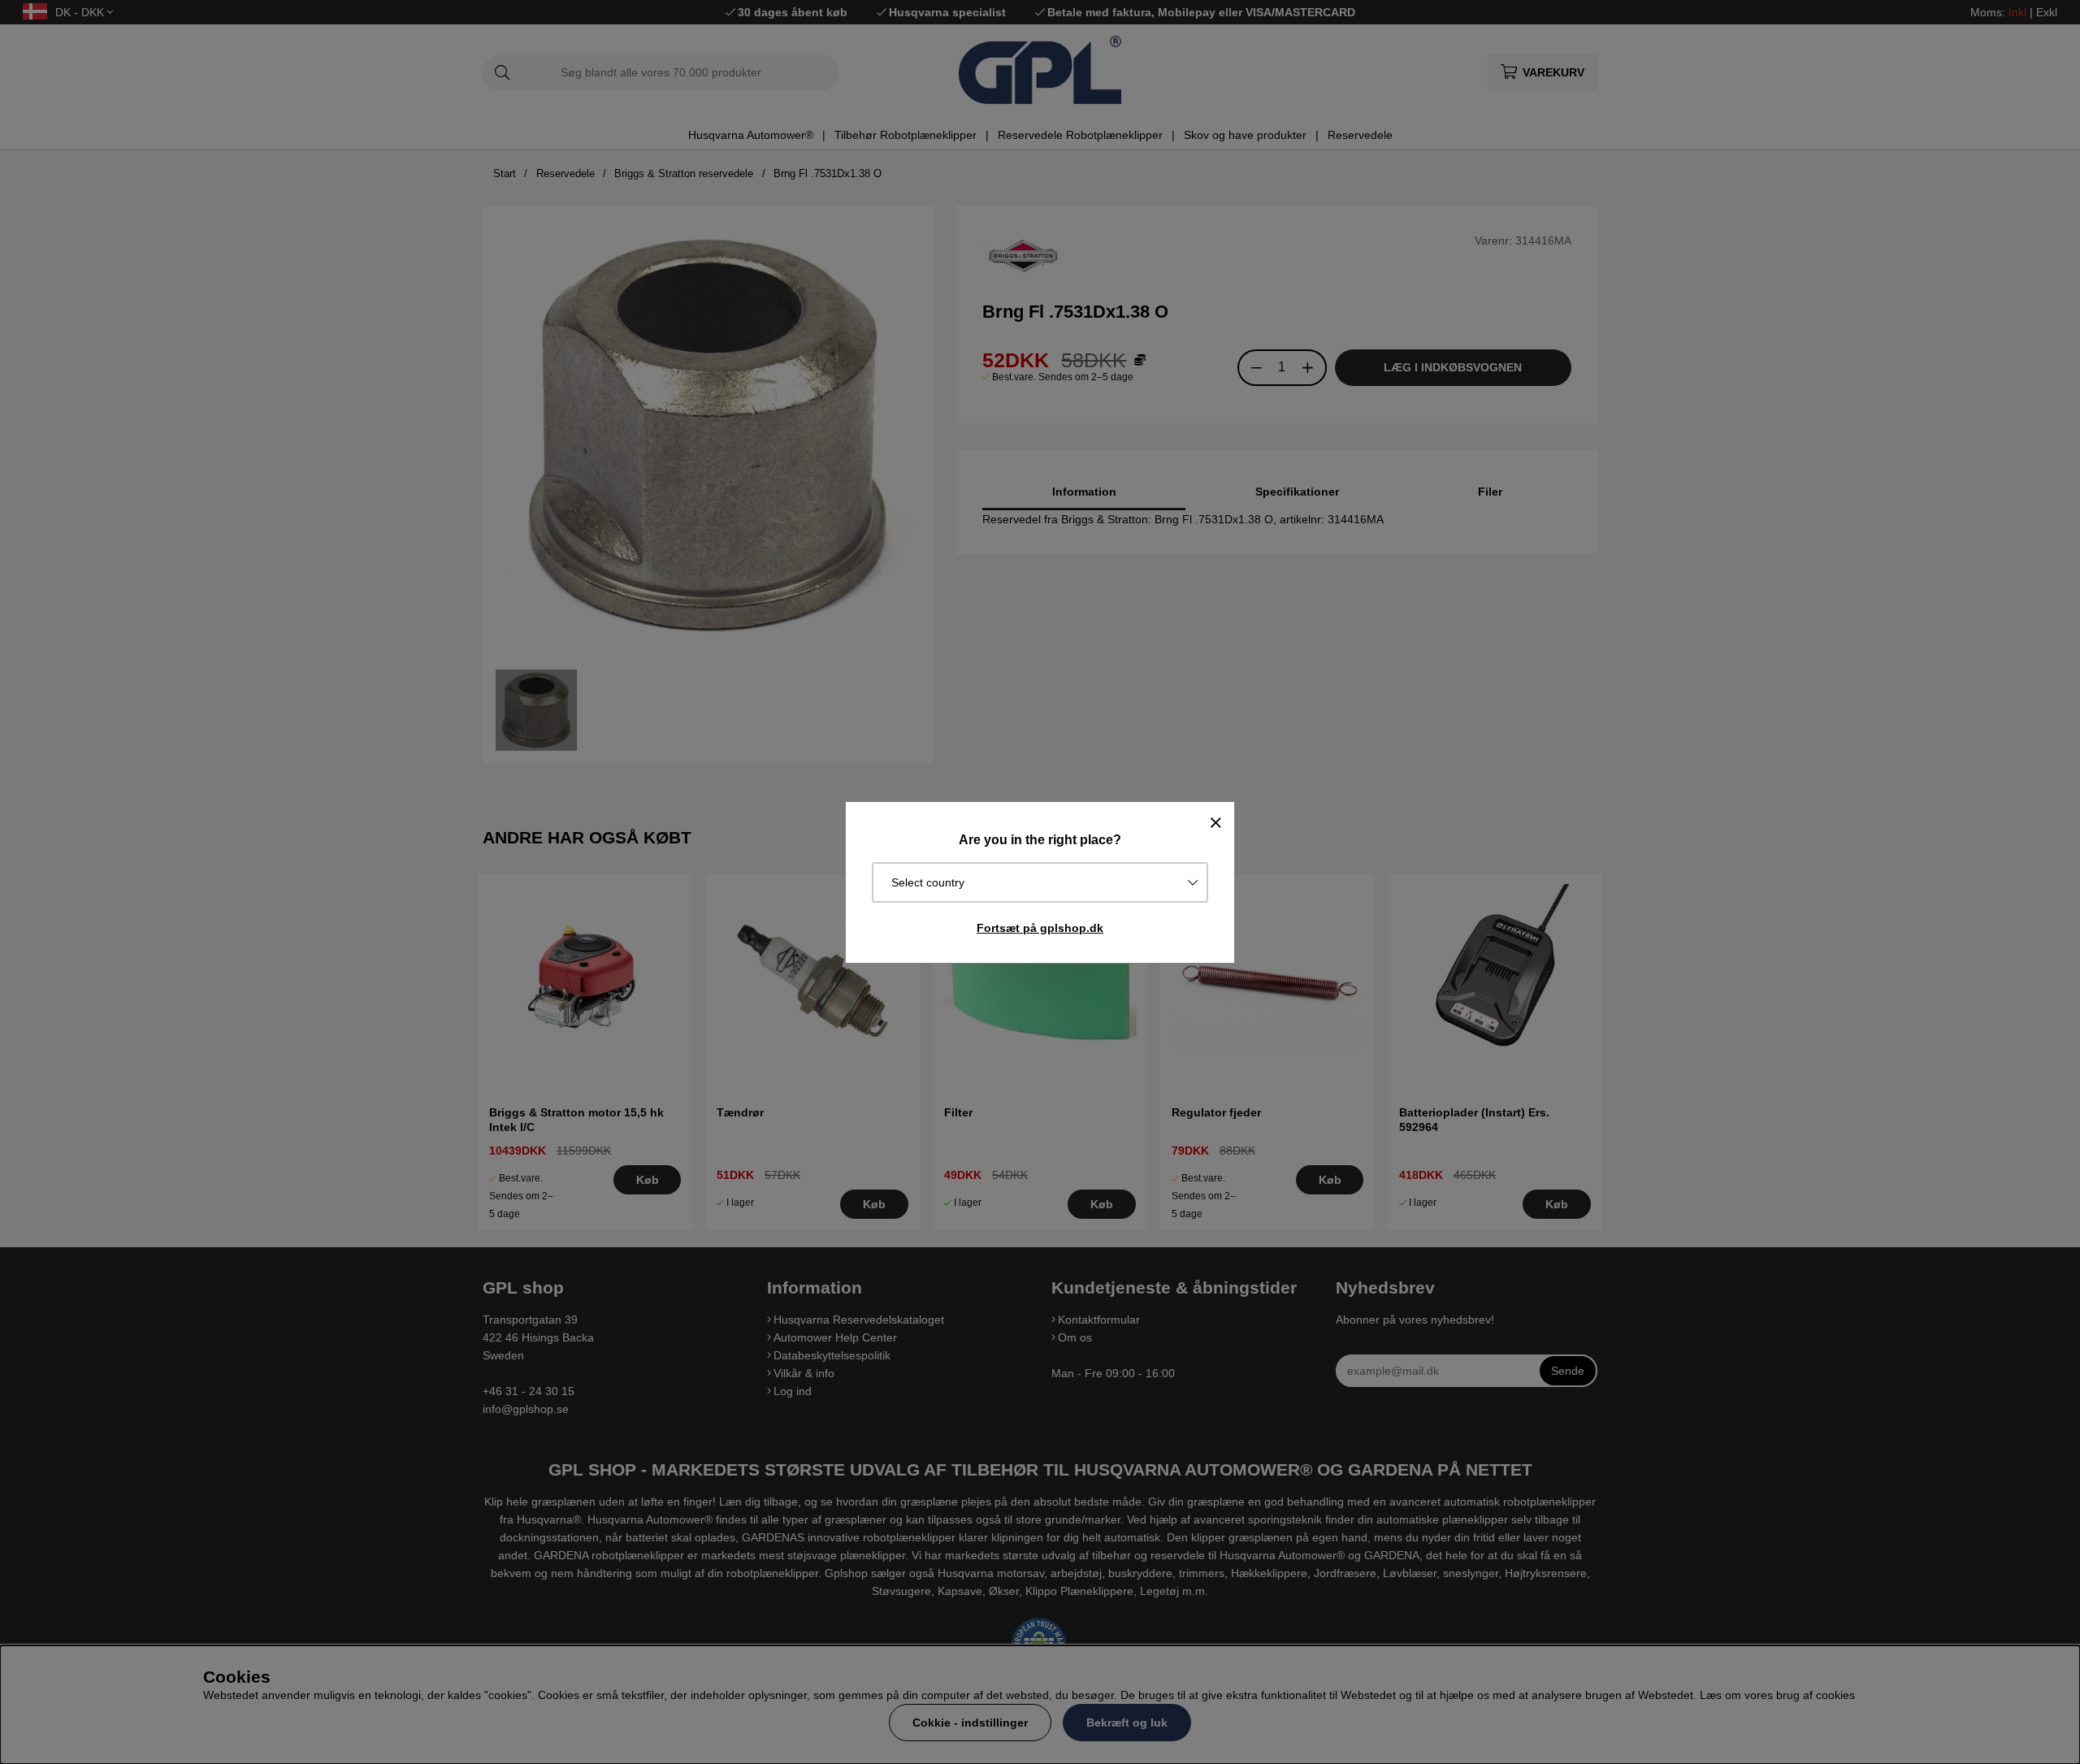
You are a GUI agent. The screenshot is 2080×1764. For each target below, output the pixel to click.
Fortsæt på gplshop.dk (1040, 928)
